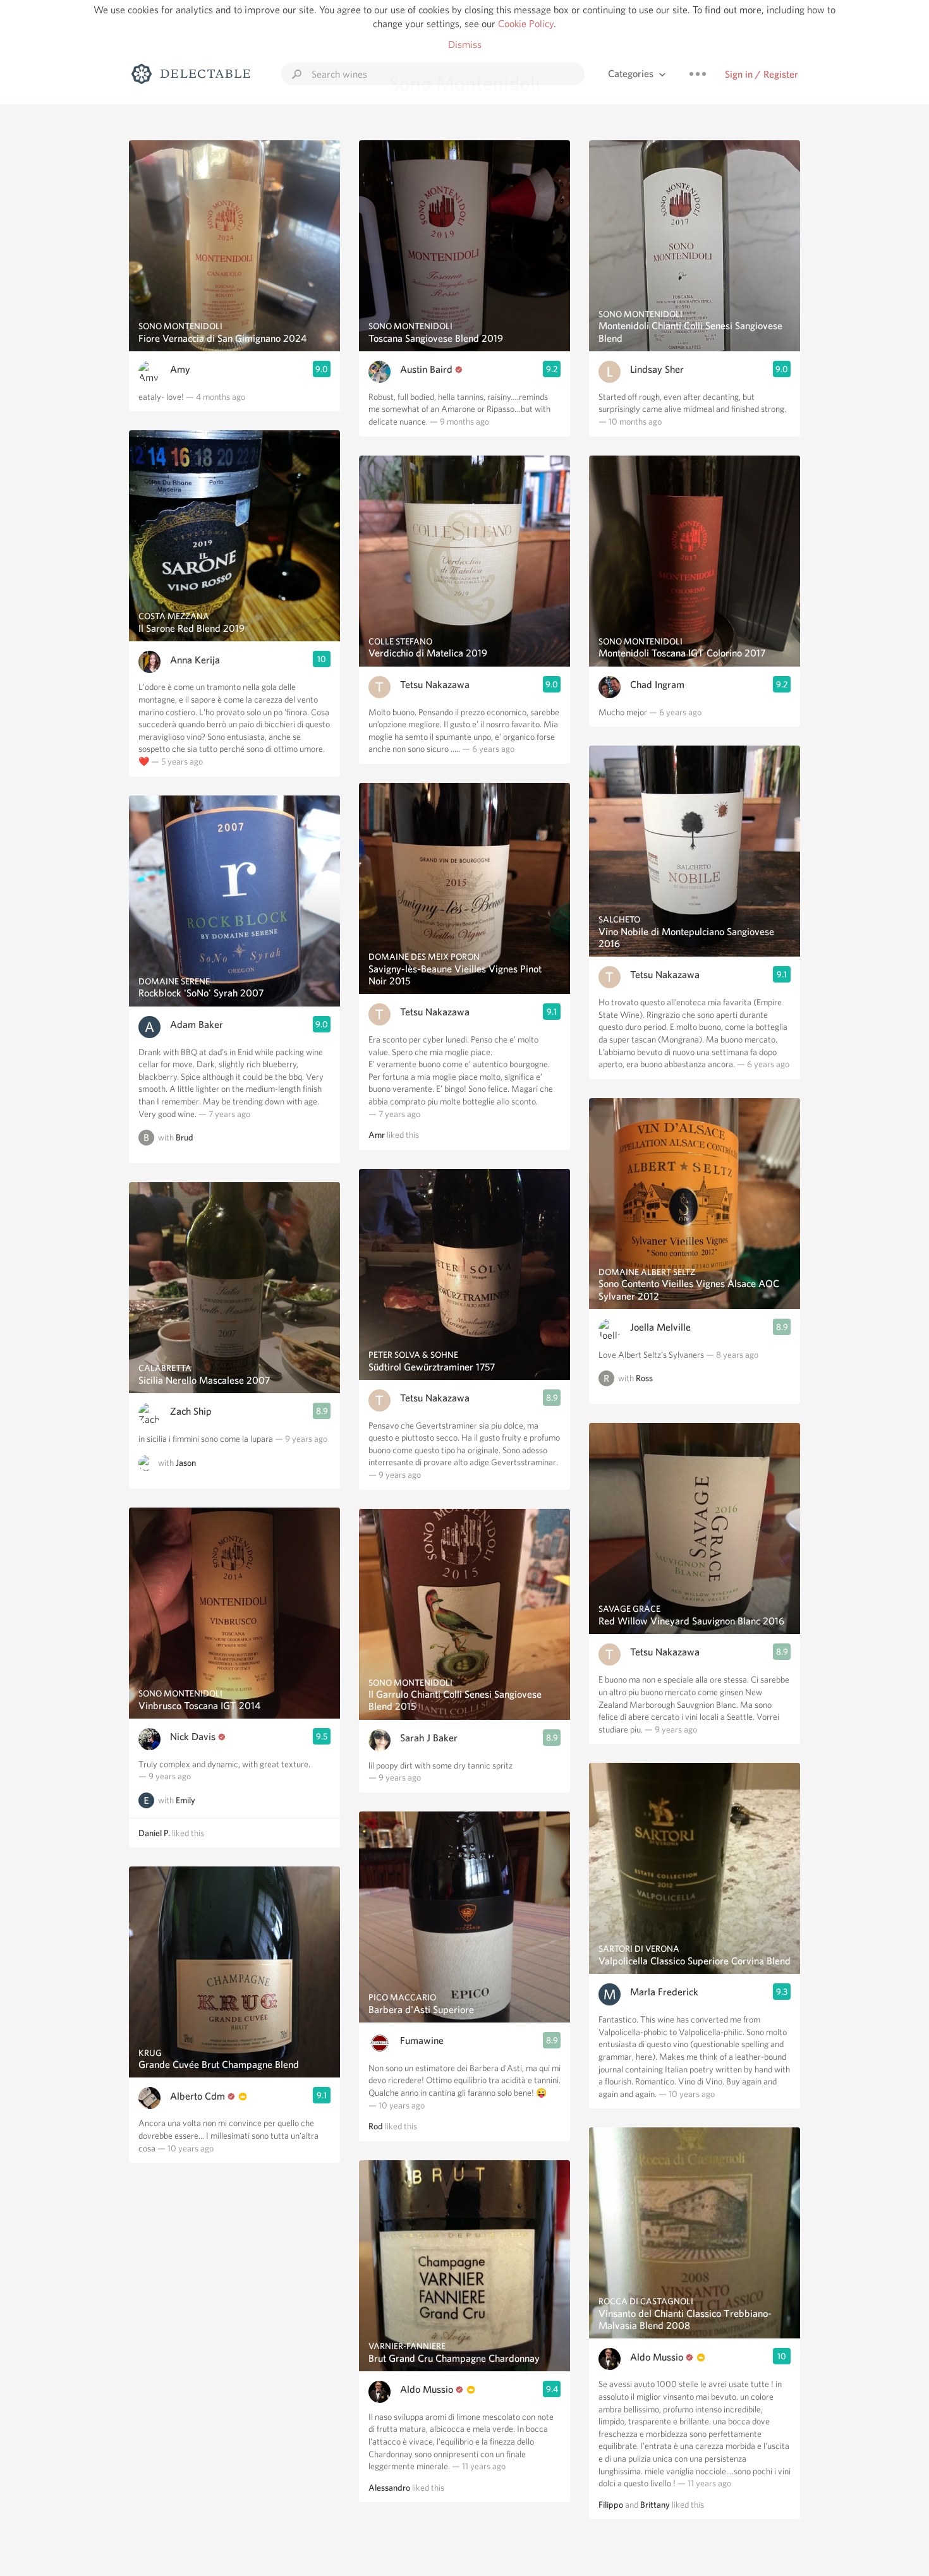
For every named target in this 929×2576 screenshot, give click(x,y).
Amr (377, 1135)
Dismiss (465, 45)
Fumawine (422, 2041)
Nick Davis (193, 1737)
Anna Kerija (195, 660)
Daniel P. (154, 1833)
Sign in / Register (762, 74)
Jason (186, 1463)
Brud (185, 1137)
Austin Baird (426, 369)
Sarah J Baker (429, 1738)
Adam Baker (197, 1025)
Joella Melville (660, 1327)
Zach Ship (191, 1411)
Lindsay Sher (657, 369)
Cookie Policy (526, 24)
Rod (376, 2126)
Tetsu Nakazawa (435, 685)
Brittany (655, 2505)
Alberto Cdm (197, 2096)
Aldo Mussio (427, 2389)
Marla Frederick (664, 1992)
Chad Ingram (657, 685)
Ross (644, 1379)
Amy (180, 369)
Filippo (611, 2505)
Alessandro (389, 2488)
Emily (185, 1800)
